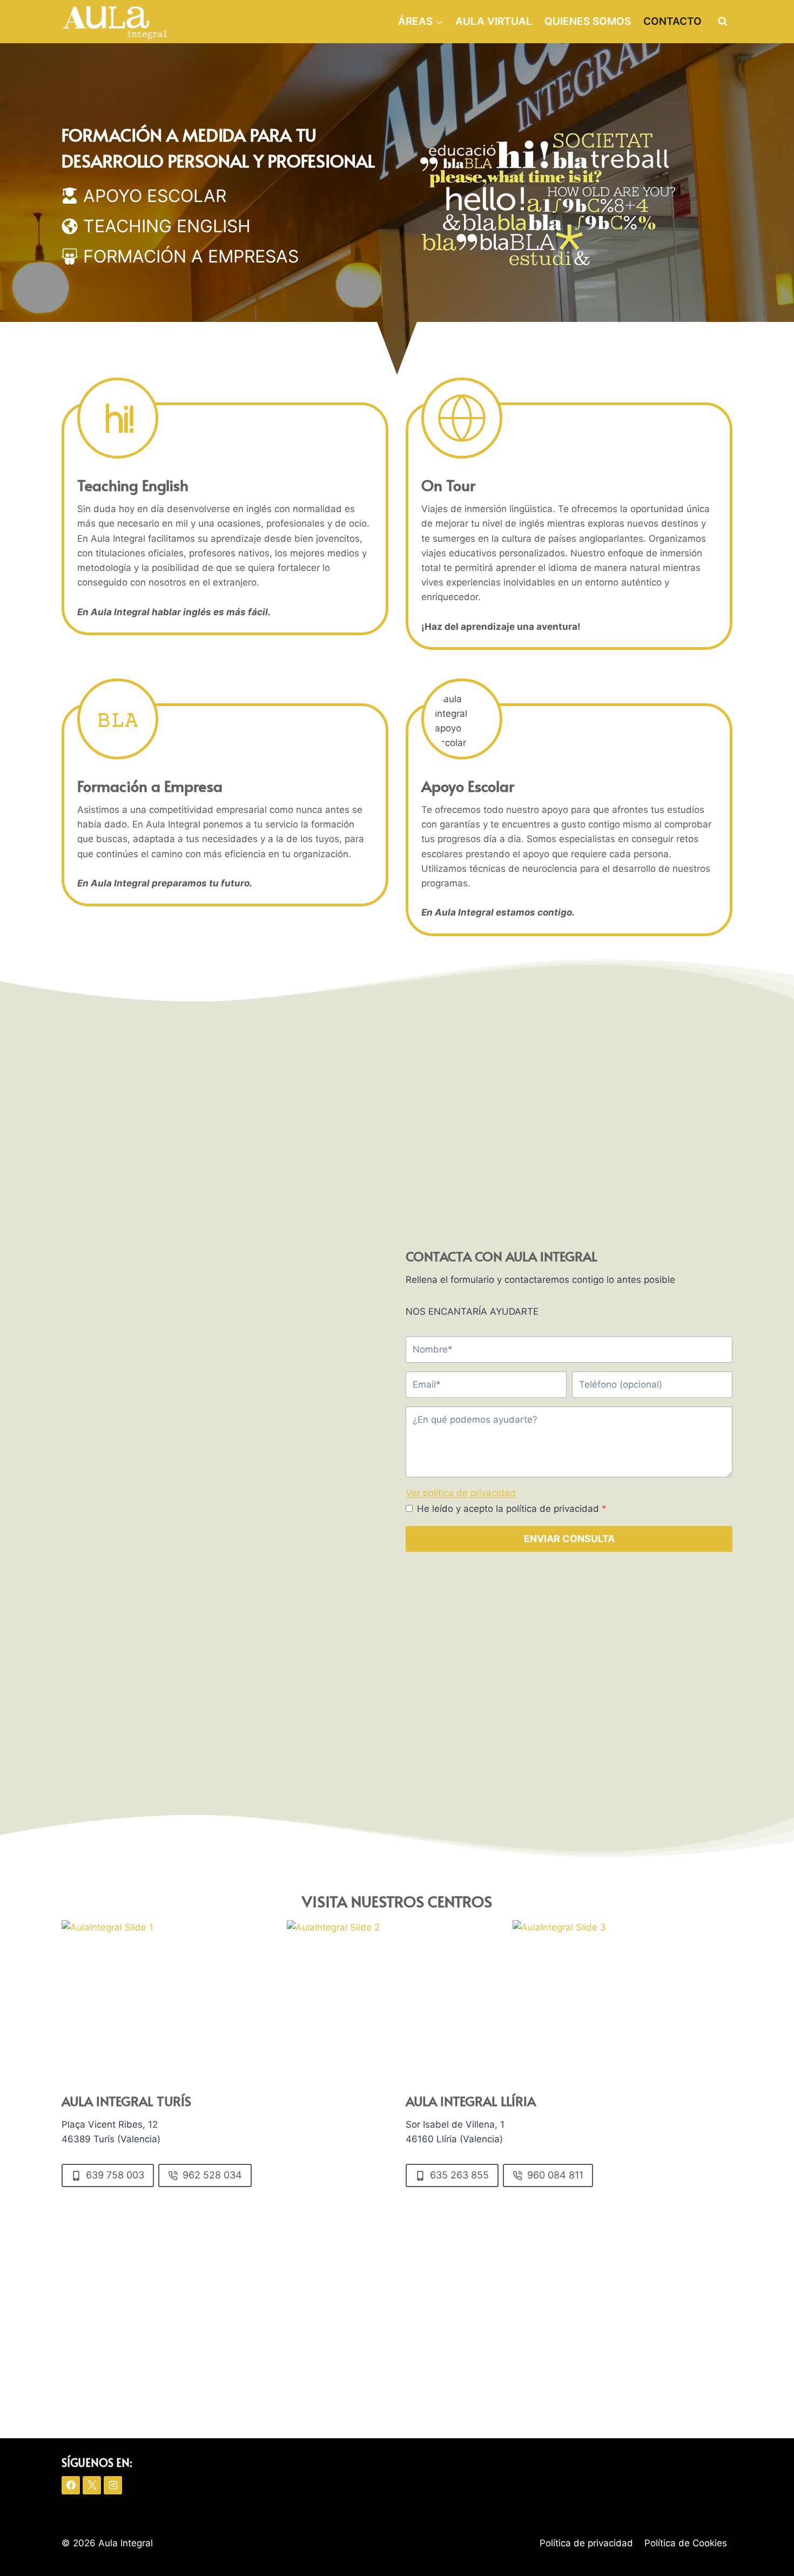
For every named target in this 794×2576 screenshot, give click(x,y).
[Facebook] (71, 2485)
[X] (92, 2485)
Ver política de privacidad (461, 1493)
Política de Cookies (686, 2543)
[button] (171, 1982)
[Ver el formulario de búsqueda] (723, 22)
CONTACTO (672, 21)
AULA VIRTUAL (494, 21)
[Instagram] (113, 2485)
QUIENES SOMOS (588, 21)
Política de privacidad (586, 2543)
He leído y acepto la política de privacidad (512, 1509)
